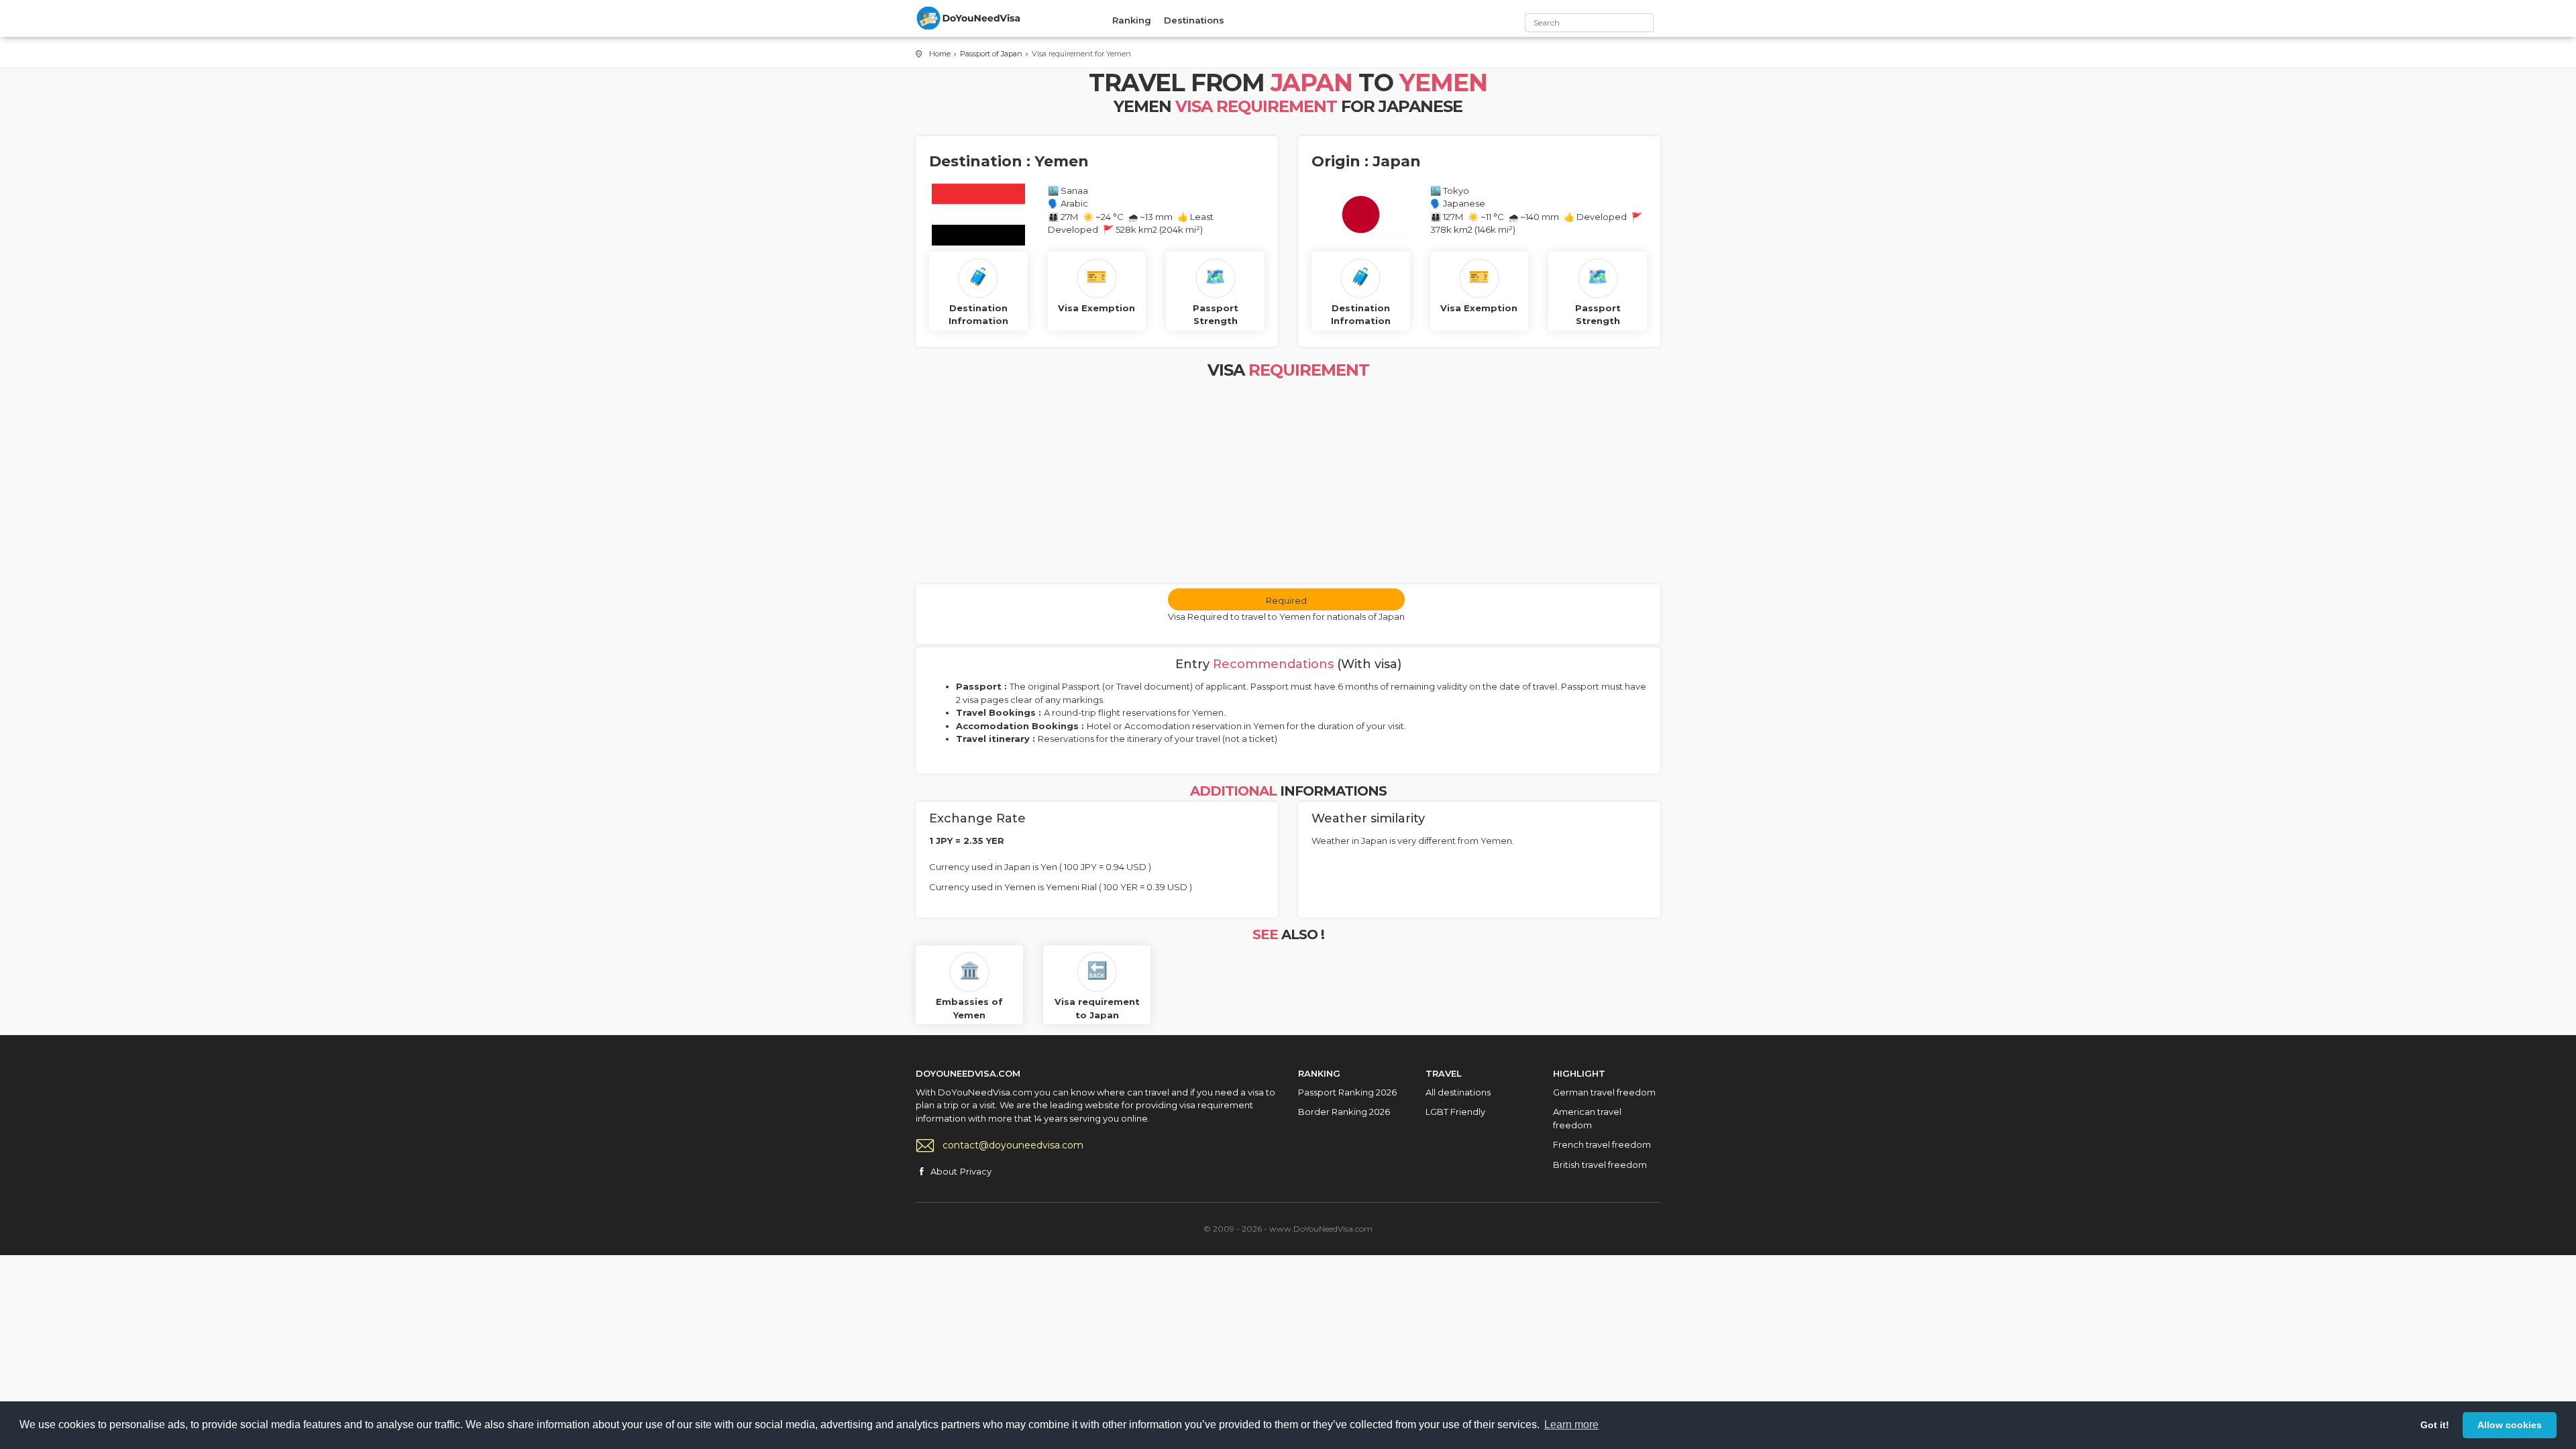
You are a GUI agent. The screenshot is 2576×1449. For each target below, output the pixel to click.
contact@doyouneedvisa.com (1013, 1145)
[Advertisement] (1288, 484)
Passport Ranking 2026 (1347, 1092)
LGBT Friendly (1455, 1112)
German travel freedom (1604, 1092)
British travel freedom (1600, 1165)
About (944, 1171)
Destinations (1194, 20)
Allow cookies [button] (2510, 1425)
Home (940, 54)
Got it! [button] (2435, 1425)
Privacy (976, 1171)
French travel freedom (1602, 1144)
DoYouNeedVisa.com (969, 18)
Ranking (1132, 20)
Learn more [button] (1571, 1425)
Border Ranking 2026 (1344, 1112)
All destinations (1458, 1092)
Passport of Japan (991, 54)
